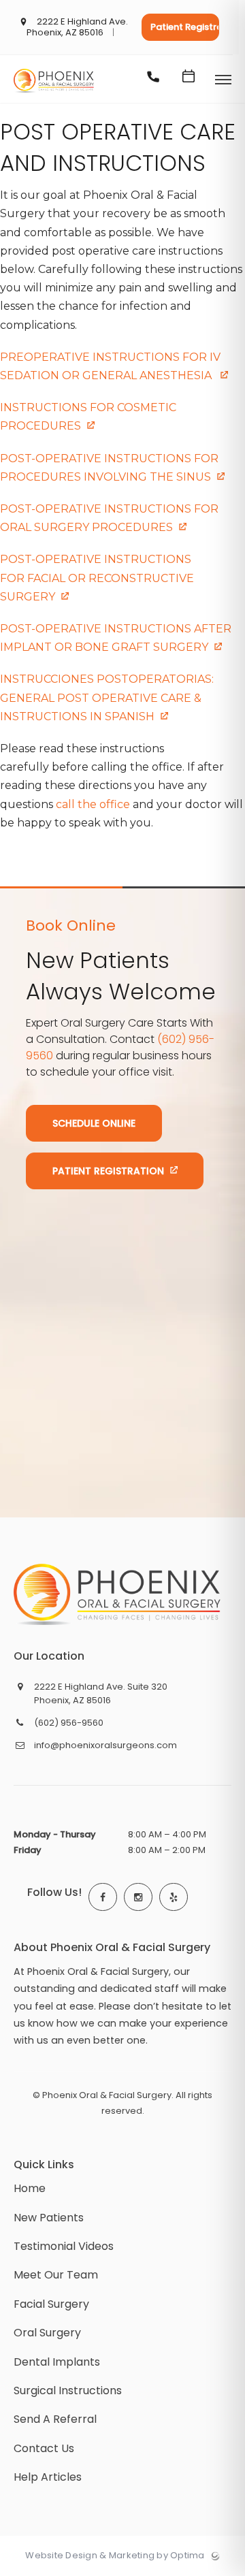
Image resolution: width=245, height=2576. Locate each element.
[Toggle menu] (223, 81)
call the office (93, 804)
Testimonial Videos (64, 2246)
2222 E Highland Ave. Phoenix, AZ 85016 (78, 28)
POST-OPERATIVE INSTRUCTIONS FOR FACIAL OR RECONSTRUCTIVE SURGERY (97, 578)
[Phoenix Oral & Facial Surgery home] (117, 1594)
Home (30, 2188)
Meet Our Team (56, 2275)
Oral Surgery (47, 2333)
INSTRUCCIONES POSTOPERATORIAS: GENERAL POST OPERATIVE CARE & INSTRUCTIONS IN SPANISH (107, 697)
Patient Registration (185, 27)
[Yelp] (174, 1897)
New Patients (49, 2218)
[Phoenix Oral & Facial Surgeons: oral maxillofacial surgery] (54, 93)
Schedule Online (94, 1123)
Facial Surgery (51, 2304)
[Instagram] (138, 1897)
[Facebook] (103, 1897)
